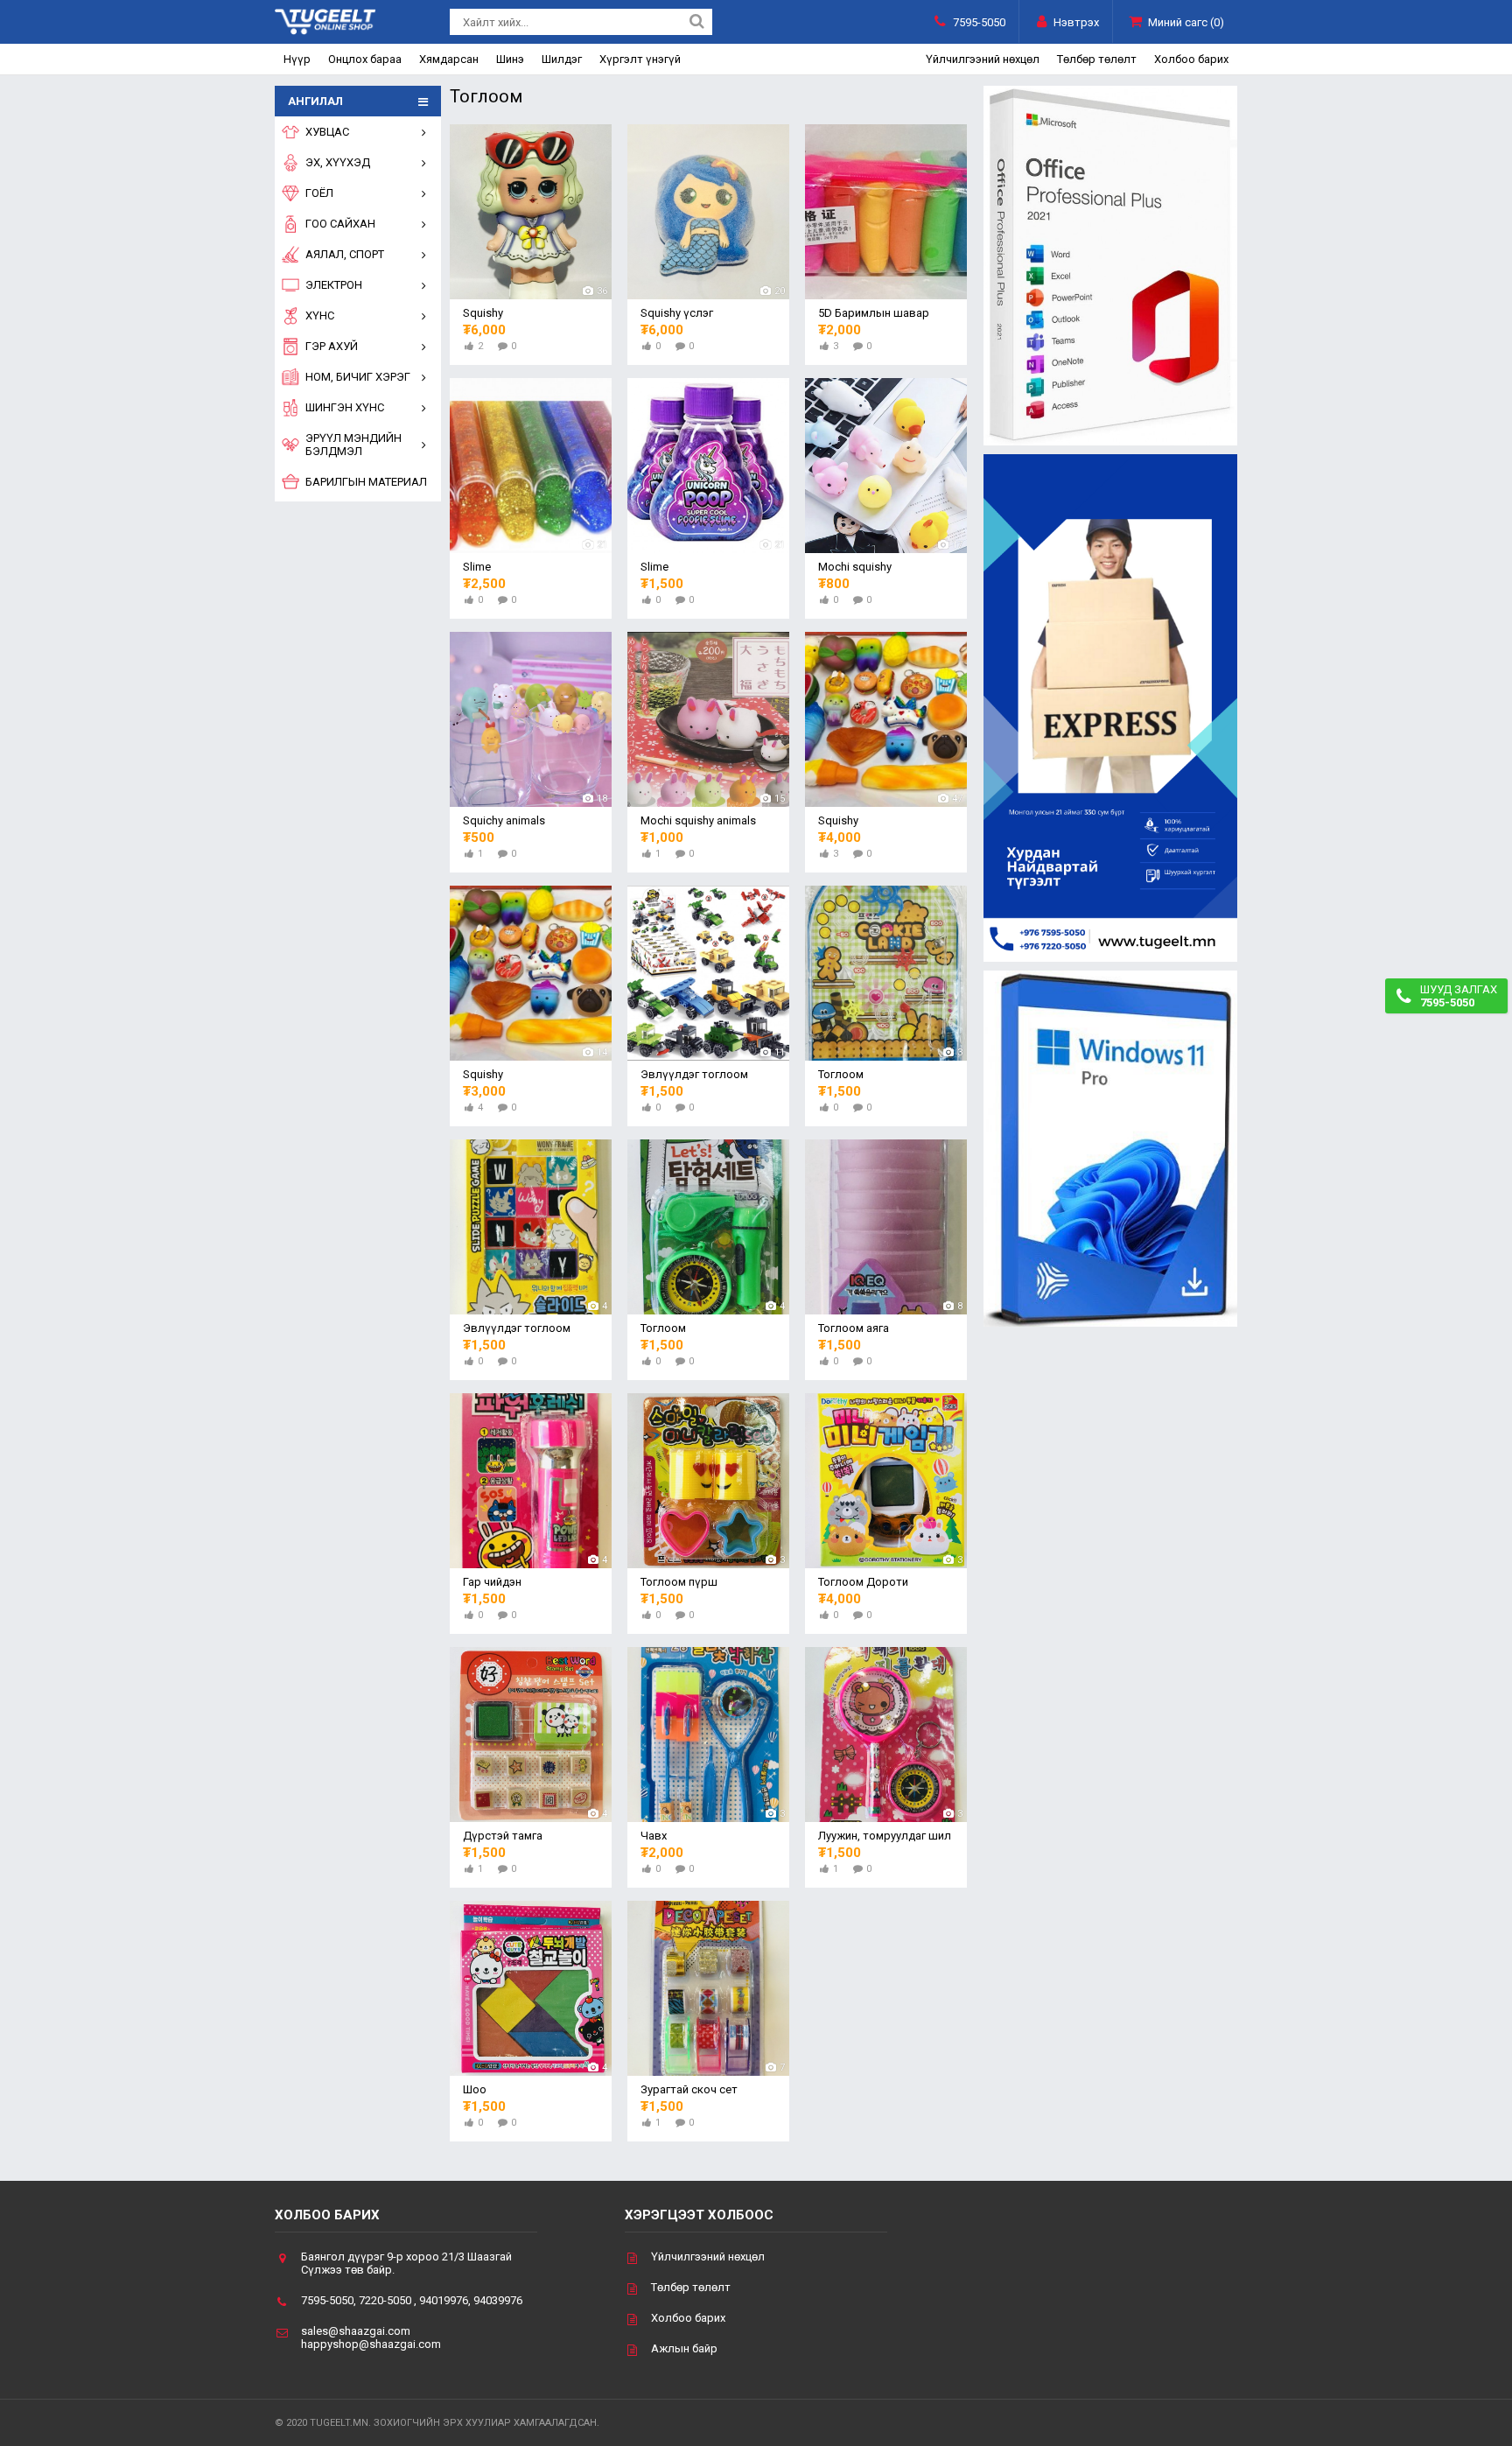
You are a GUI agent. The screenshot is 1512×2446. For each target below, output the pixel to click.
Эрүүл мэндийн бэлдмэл (353, 445)
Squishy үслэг (677, 313)
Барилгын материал (366, 482)
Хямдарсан (449, 59)
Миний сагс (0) (1186, 22)
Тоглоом (841, 1074)
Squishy (483, 313)
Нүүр (297, 59)
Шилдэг (562, 59)
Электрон (334, 285)
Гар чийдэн (492, 1582)
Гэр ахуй (332, 346)
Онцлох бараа (365, 59)
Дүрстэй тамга (503, 1836)
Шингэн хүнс (345, 407)
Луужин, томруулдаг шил (885, 1836)
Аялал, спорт (345, 254)
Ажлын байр (684, 2348)
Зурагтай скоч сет (689, 2089)
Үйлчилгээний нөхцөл (983, 59)
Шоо (475, 2089)
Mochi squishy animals (698, 820)
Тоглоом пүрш (679, 1582)
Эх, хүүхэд (338, 162)
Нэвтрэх (1076, 22)
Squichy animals (504, 820)
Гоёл (319, 193)
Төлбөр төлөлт (1097, 59)
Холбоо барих (1191, 59)
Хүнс (320, 315)
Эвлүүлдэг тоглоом (694, 1074)
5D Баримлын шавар (874, 313)
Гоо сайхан (340, 224)
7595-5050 (979, 22)
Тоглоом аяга (854, 1328)
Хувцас (327, 132)
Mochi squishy (855, 567)
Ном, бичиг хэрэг (358, 377)
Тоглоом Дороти (863, 1582)
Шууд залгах (1459, 996)
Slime (477, 567)
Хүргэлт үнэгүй (640, 59)
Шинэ (510, 59)
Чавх (654, 1836)
